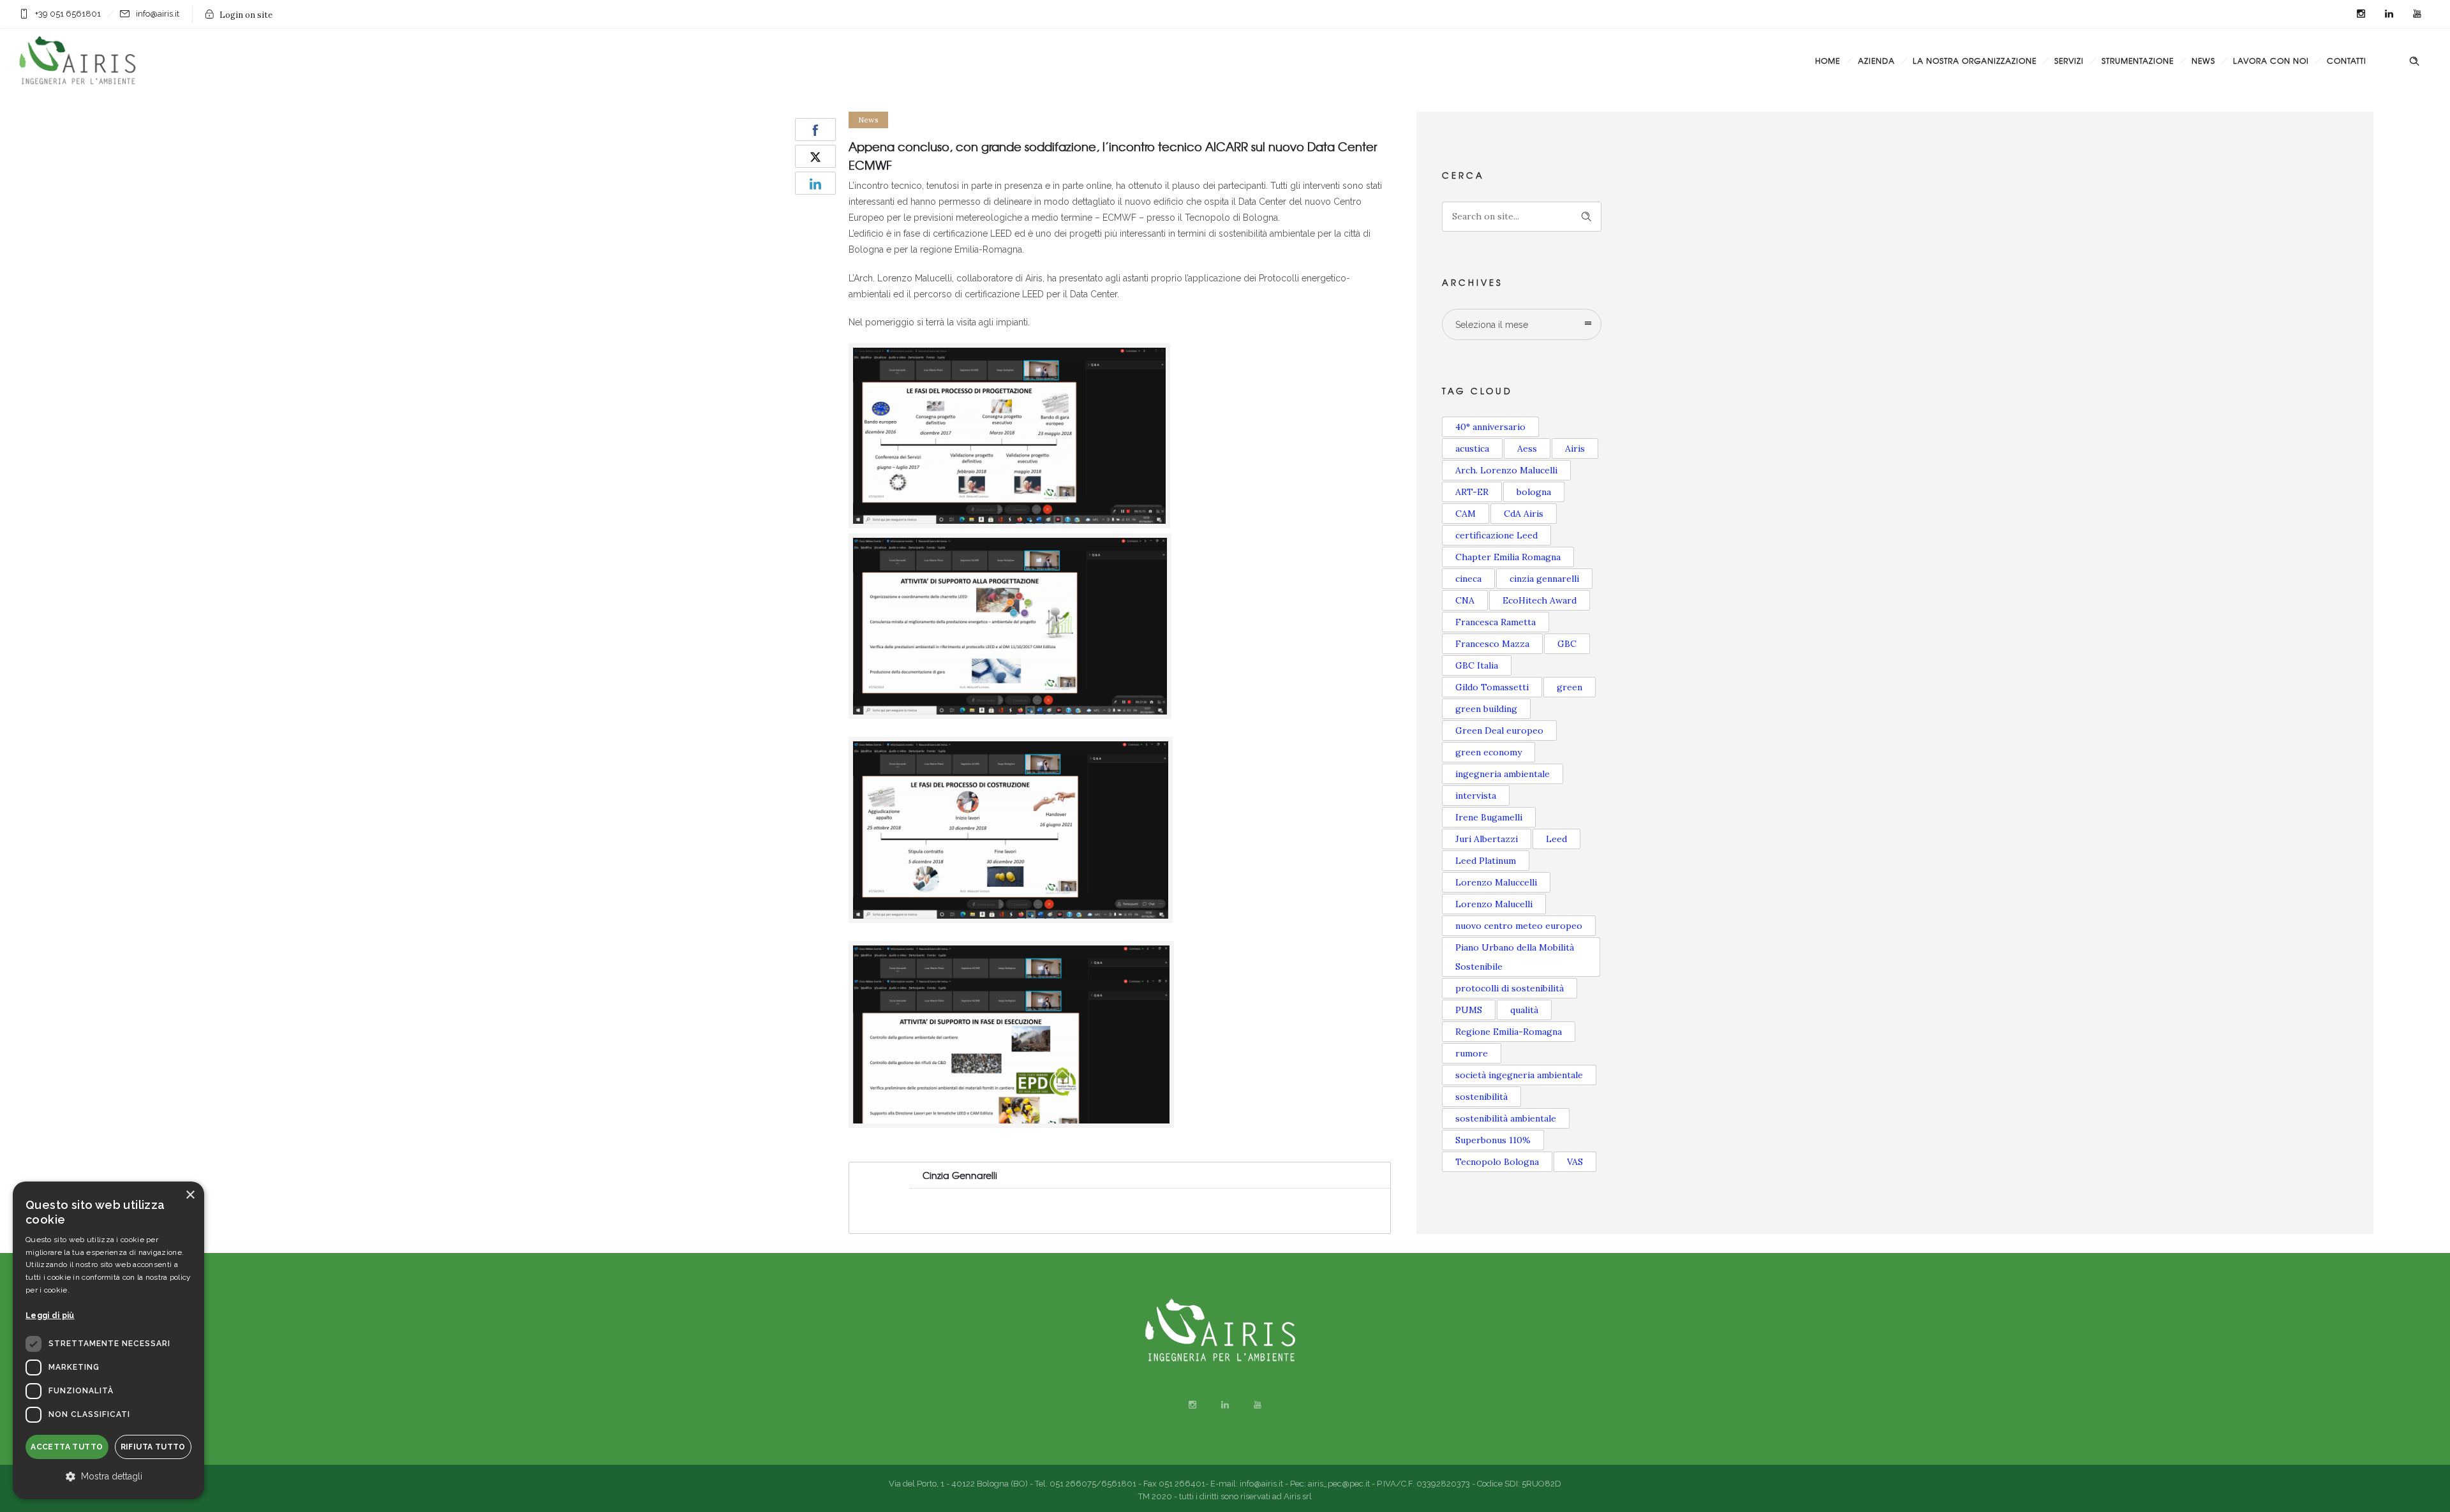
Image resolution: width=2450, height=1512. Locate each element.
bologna (1534, 492)
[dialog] (108, 1340)
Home (1828, 61)
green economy (1489, 752)
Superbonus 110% (1493, 1140)
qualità (1524, 1010)
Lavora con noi (2271, 61)
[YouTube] (2417, 14)
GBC (1567, 644)
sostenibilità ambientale (1506, 1118)
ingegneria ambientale (1503, 774)
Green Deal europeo (1499, 730)
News (2203, 61)
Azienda (1876, 61)
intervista (1476, 796)
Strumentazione (2138, 61)
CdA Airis (1524, 514)
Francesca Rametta (1496, 622)
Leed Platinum (1486, 861)
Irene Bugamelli (1489, 817)
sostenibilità (1481, 1097)
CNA (1465, 600)
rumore (1472, 1053)
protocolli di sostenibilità (1510, 988)
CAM (1466, 514)
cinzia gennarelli (1544, 579)
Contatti (2347, 61)
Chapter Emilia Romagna (1508, 557)
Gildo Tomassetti (1492, 687)
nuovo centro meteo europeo (1519, 926)
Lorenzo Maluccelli (1496, 882)
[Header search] (2414, 61)
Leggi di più (50, 1316)
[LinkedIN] (2389, 14)
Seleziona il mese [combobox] (1492, 325)
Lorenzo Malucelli (1494, 904)
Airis (1575, 448)
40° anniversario (1490, 427)
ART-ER (1472, 492)
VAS (1575, 1162)
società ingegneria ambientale (1519, 1075)
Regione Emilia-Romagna (1509, 1032)
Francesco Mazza (1492, 644)
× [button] (190, 1195)
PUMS (1469, 1010)
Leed (1556, 839)
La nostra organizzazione (1975, 61)
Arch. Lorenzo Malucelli (1506, 470)
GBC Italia (1477, 665)
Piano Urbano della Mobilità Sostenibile (1515, 957)
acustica (1472, 448)
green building (1486, 709)
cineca (1468, 579)
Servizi (2069, 61)
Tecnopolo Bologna (1497, 1162)
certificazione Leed (1496, 535)
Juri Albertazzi (1487, 839)
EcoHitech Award (1540, 600)
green (1570, 687)
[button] (108, 1477)
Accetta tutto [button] (67, 1447)
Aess (1527, 448)
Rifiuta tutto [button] (153, 1447)
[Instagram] (2361, 14)
